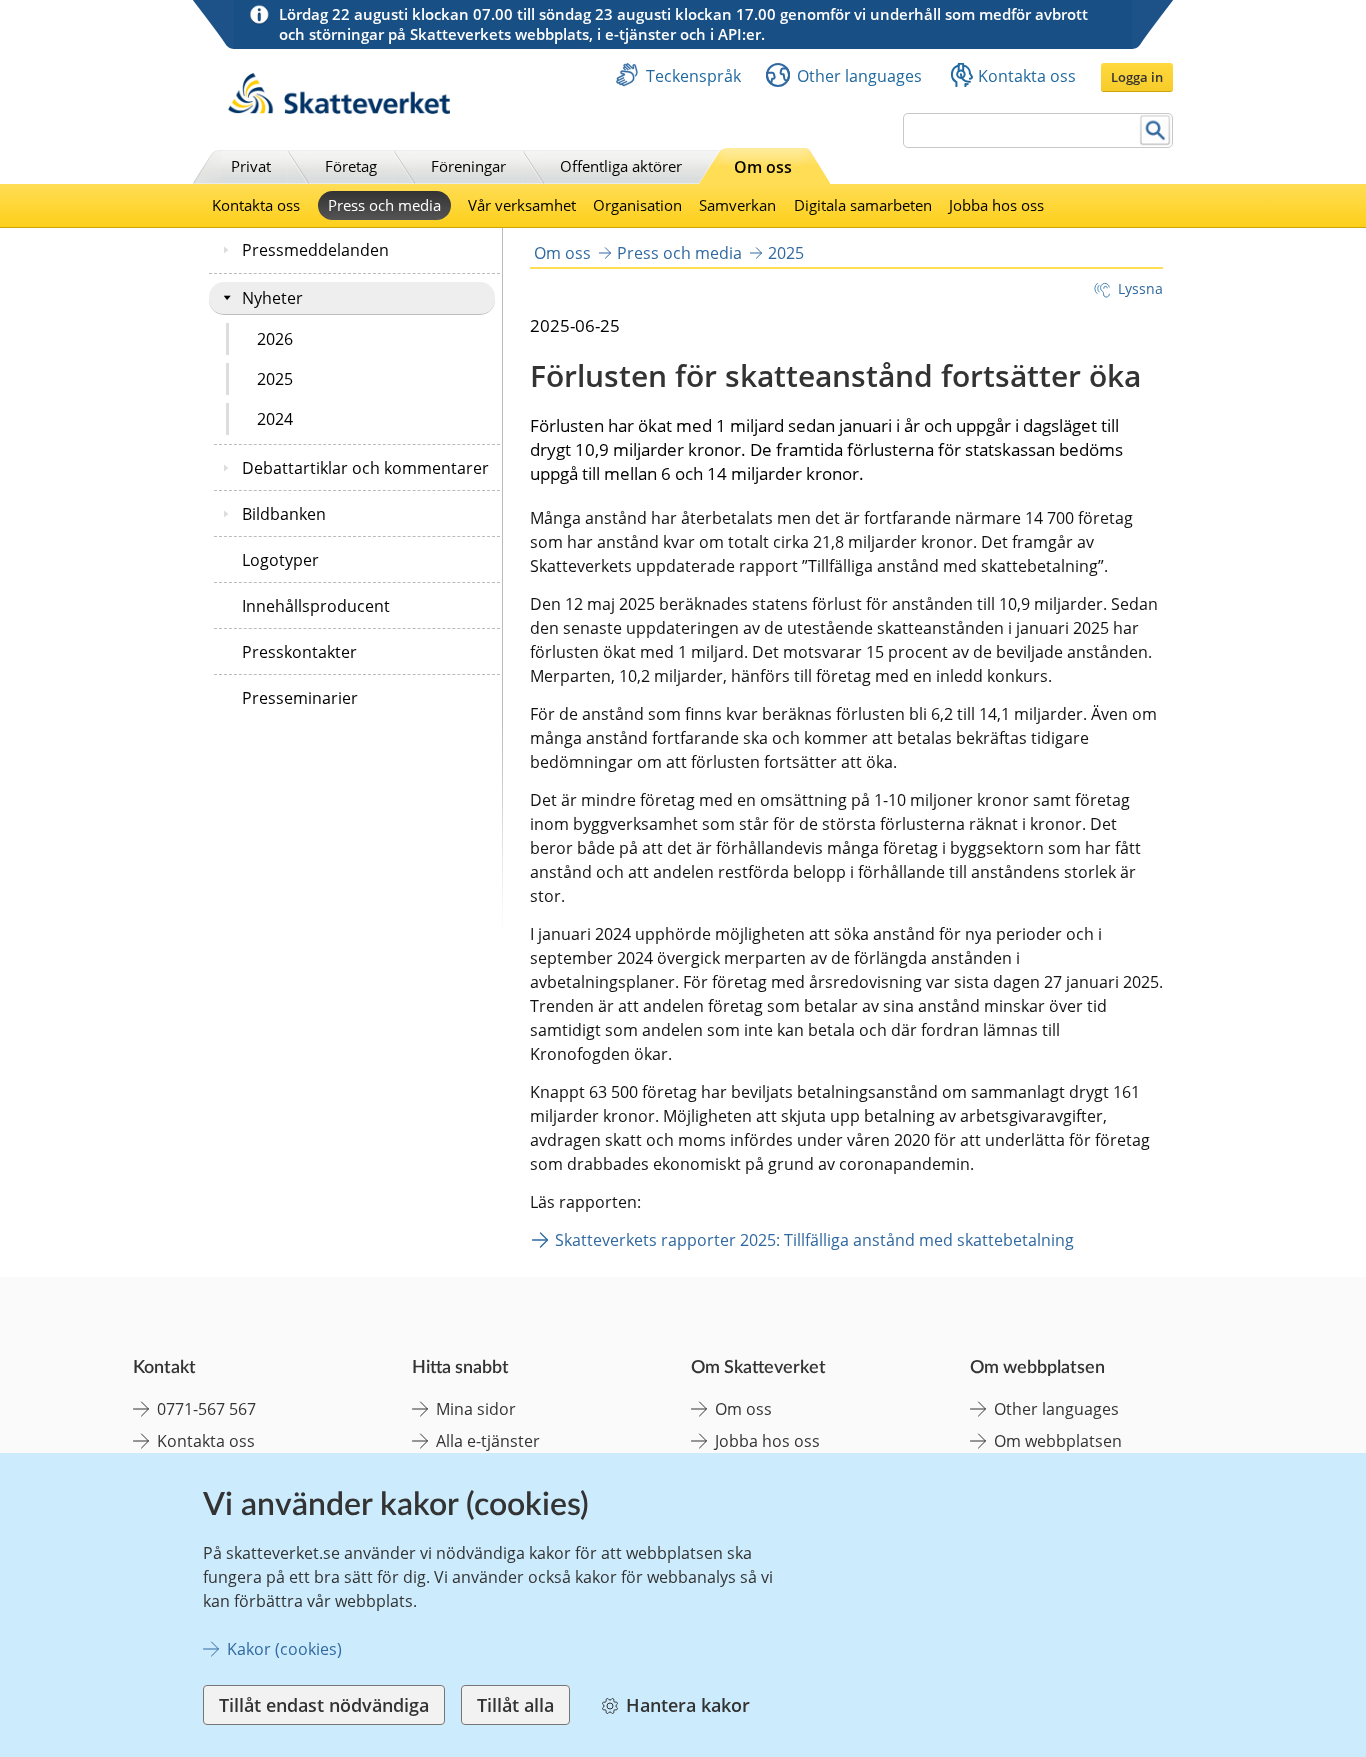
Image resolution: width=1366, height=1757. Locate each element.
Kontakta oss (1027, 76)
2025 (275, 379)
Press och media (384, 205)
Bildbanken (284, 514)
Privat (251, 166)
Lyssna (1140, 288)
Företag (351, 166)
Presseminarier (300, 698)
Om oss (763, 167)
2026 (275, 339)
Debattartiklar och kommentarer (365, 468)
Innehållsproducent (316, 606)
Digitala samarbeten (863, 205)
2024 (275, 419)
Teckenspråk (693, 76)
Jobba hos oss (996, 205)
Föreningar (468, 166)
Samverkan (737, 205)
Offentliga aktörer (621, 166)
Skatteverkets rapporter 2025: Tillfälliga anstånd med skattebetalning (814, 1240)
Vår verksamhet (522, 205)
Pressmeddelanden (315, 250)
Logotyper (280, 560)
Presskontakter (299, 652)
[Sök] (1155, 130)
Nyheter (272, 298)
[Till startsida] (339, 108)
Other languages (859, 76)
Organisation (637, 205)
